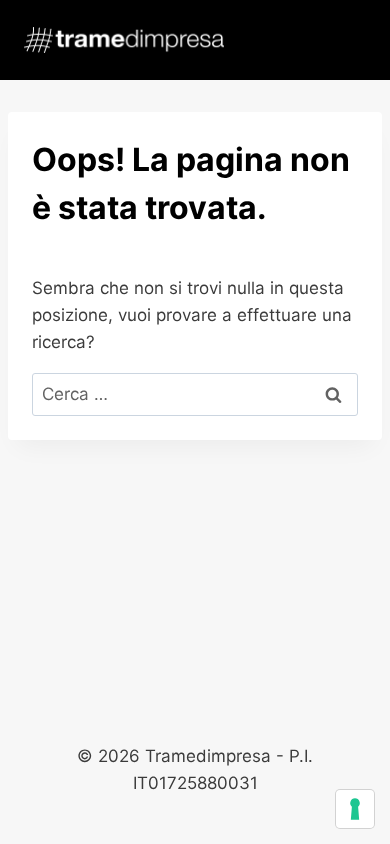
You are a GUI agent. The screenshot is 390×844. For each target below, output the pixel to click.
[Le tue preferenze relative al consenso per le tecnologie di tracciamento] (355, 809)
